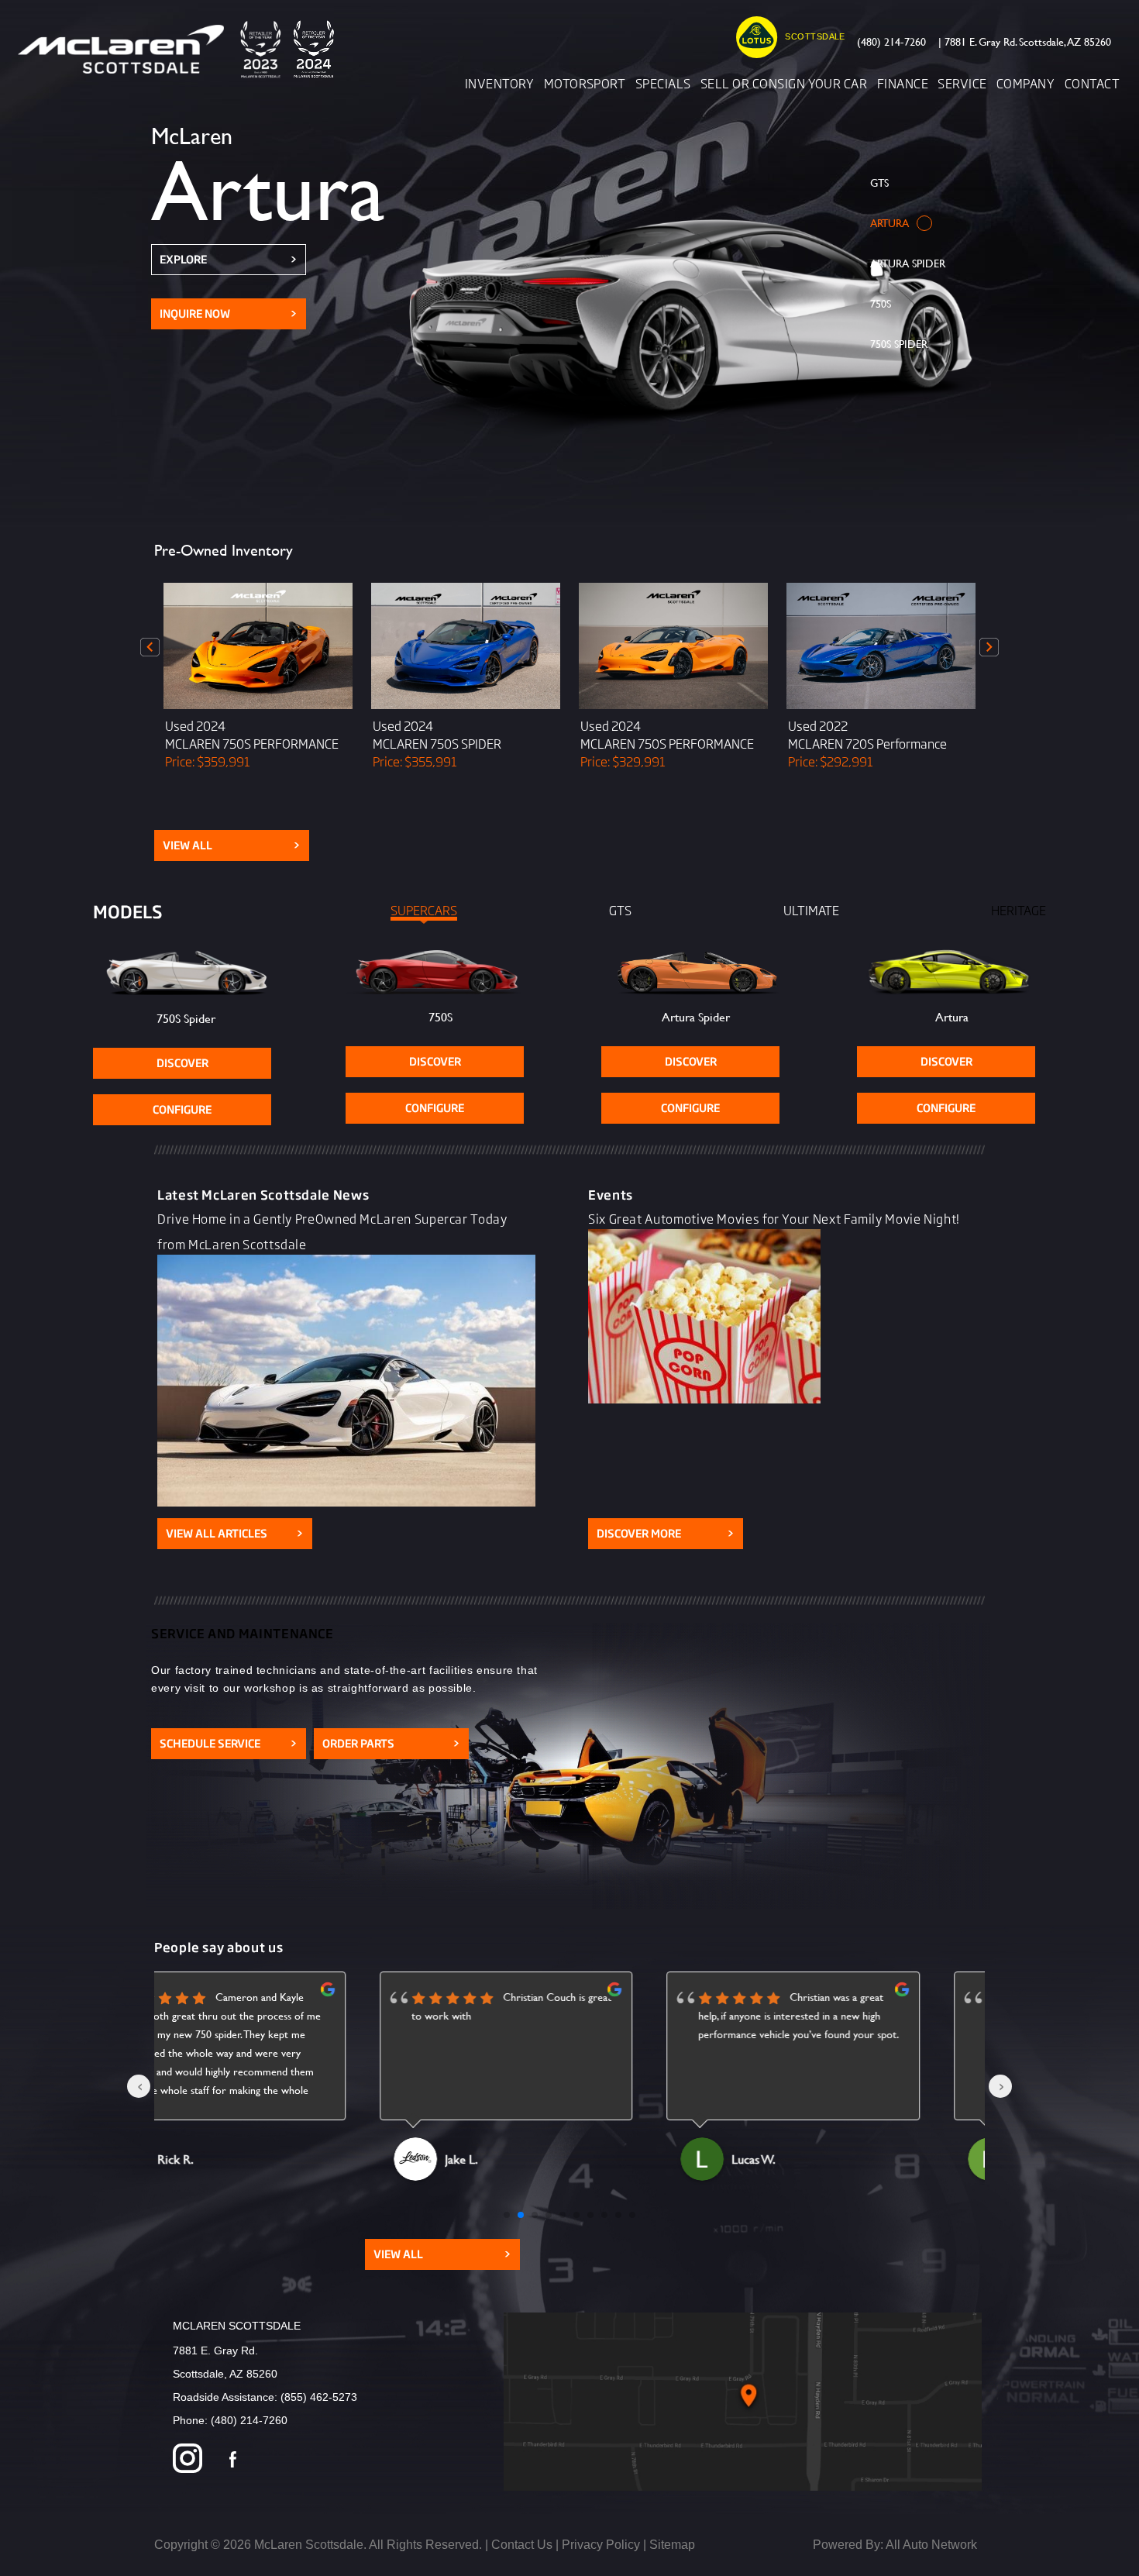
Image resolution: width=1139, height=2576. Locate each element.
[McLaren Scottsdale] (181, 49)
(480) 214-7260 (891, 41)
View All (232, 845)
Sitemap (672, 2545)
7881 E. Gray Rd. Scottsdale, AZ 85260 (1025, 41)
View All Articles (235, 1533)
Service (962, 83)
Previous (150, 647)
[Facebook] (233, 2460)
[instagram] (188, 2460)
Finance (903, 83)
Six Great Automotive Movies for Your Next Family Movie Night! (774, 1218)
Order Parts (391, 1743)
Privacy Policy (601, 2545)
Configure (182, 1109)
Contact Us (522, 2545)
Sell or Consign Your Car (784, 83)
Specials (663, 83)
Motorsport (585, 83)
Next (989, 647)
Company (1025, 83)
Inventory (499, 83)
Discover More (666, 1533)
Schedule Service (229, 1743)
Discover (182, 1063)
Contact (1092, 83)
